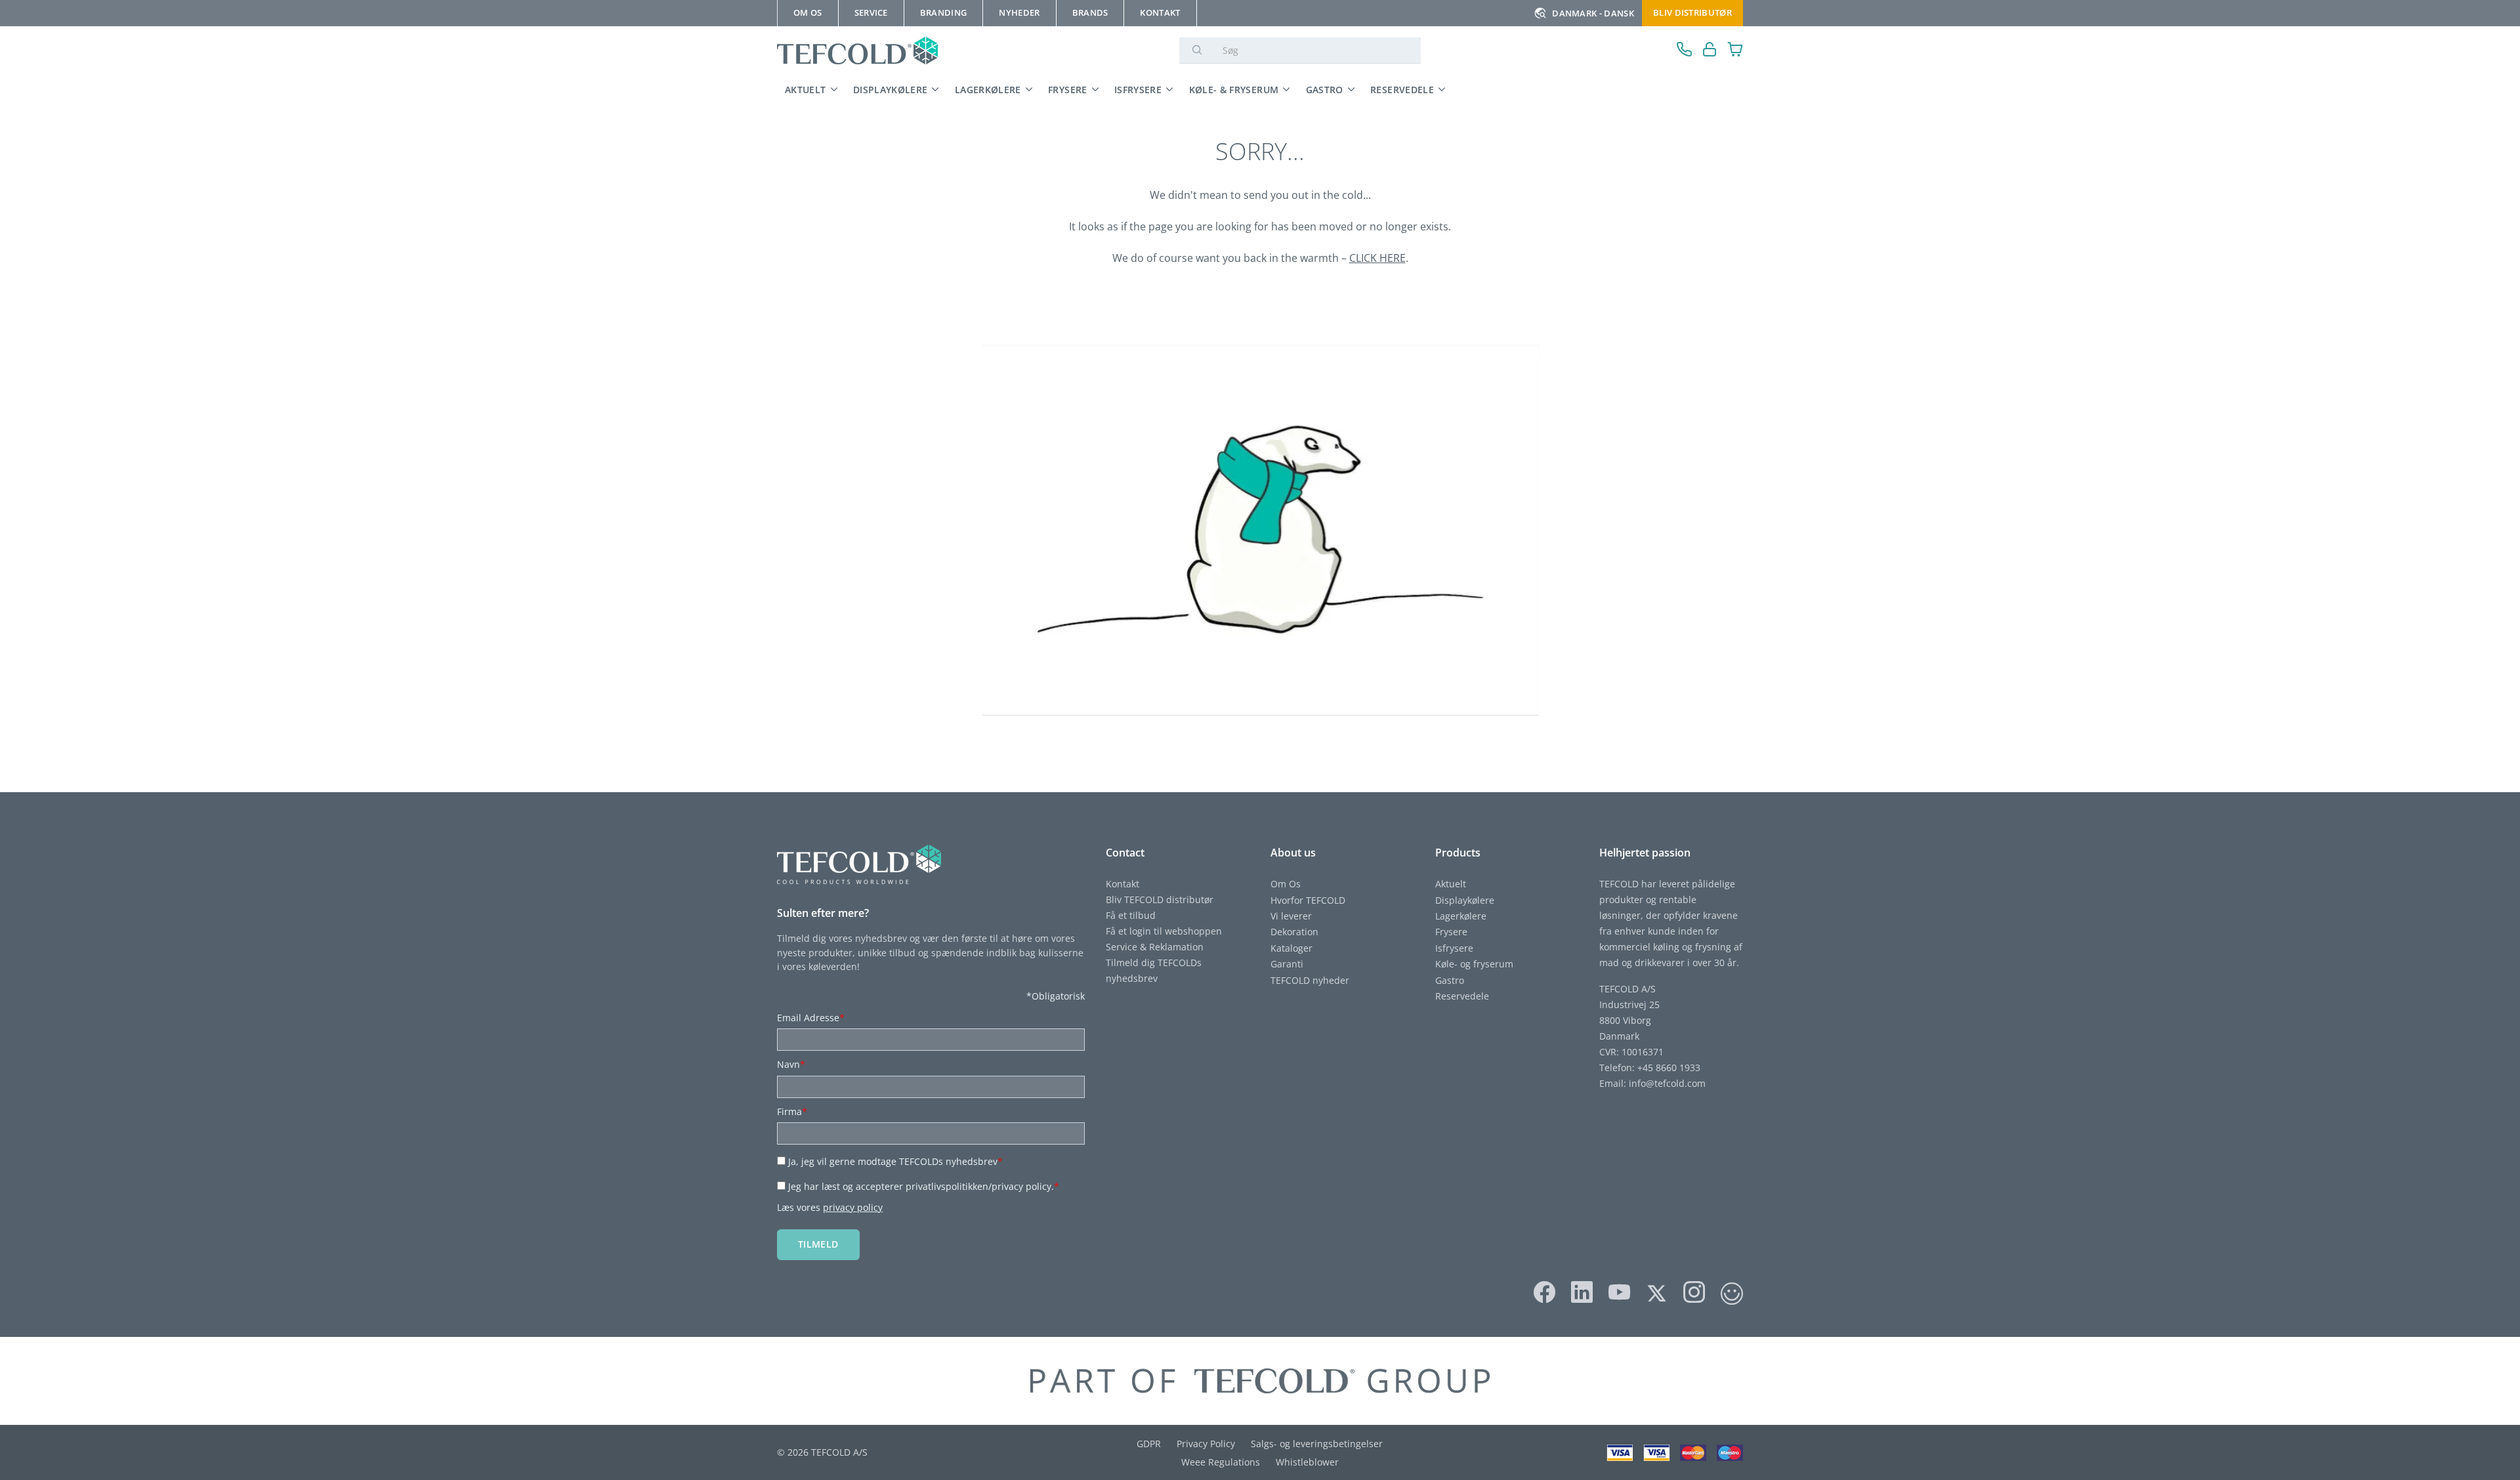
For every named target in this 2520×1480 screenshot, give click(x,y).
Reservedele (1402, 90)
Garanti (1287, 964)
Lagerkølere (988, 90)
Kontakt (1123, 884)
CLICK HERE (1377, 258)
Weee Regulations (1221, 1462)
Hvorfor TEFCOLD (1308, 900)
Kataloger (1291, 948)
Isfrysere (1138, 90)
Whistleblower (1307, 1462)
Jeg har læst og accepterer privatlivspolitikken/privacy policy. (924, 1186)
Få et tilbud (1131, 915)
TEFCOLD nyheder (1310, 980)
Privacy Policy (1206, 1444)
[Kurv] (1735, 51)
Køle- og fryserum (1474, 964)
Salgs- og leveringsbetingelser (1317, 1444)
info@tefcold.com (1667, 1083)
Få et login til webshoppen (1164, 931)
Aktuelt (806, 90)
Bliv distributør (1692, 12)
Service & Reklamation (1155, 947)
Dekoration (1294, 932)
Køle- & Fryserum (1234, 90)
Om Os (1286, 884)
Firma (792, 1111)
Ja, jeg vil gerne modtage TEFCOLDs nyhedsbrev (895, 1161)
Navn (791, 1064)
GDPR (1149, 1444)
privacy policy (853, 1207)
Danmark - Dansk (1593, 13)
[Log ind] (1710, 51)
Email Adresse (811, 1018)
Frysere (1068, 90)
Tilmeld (818, 1244)
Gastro (1325, 90)
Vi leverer (1291, 916)
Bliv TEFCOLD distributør (1160, 899)
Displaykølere (891, 90)
